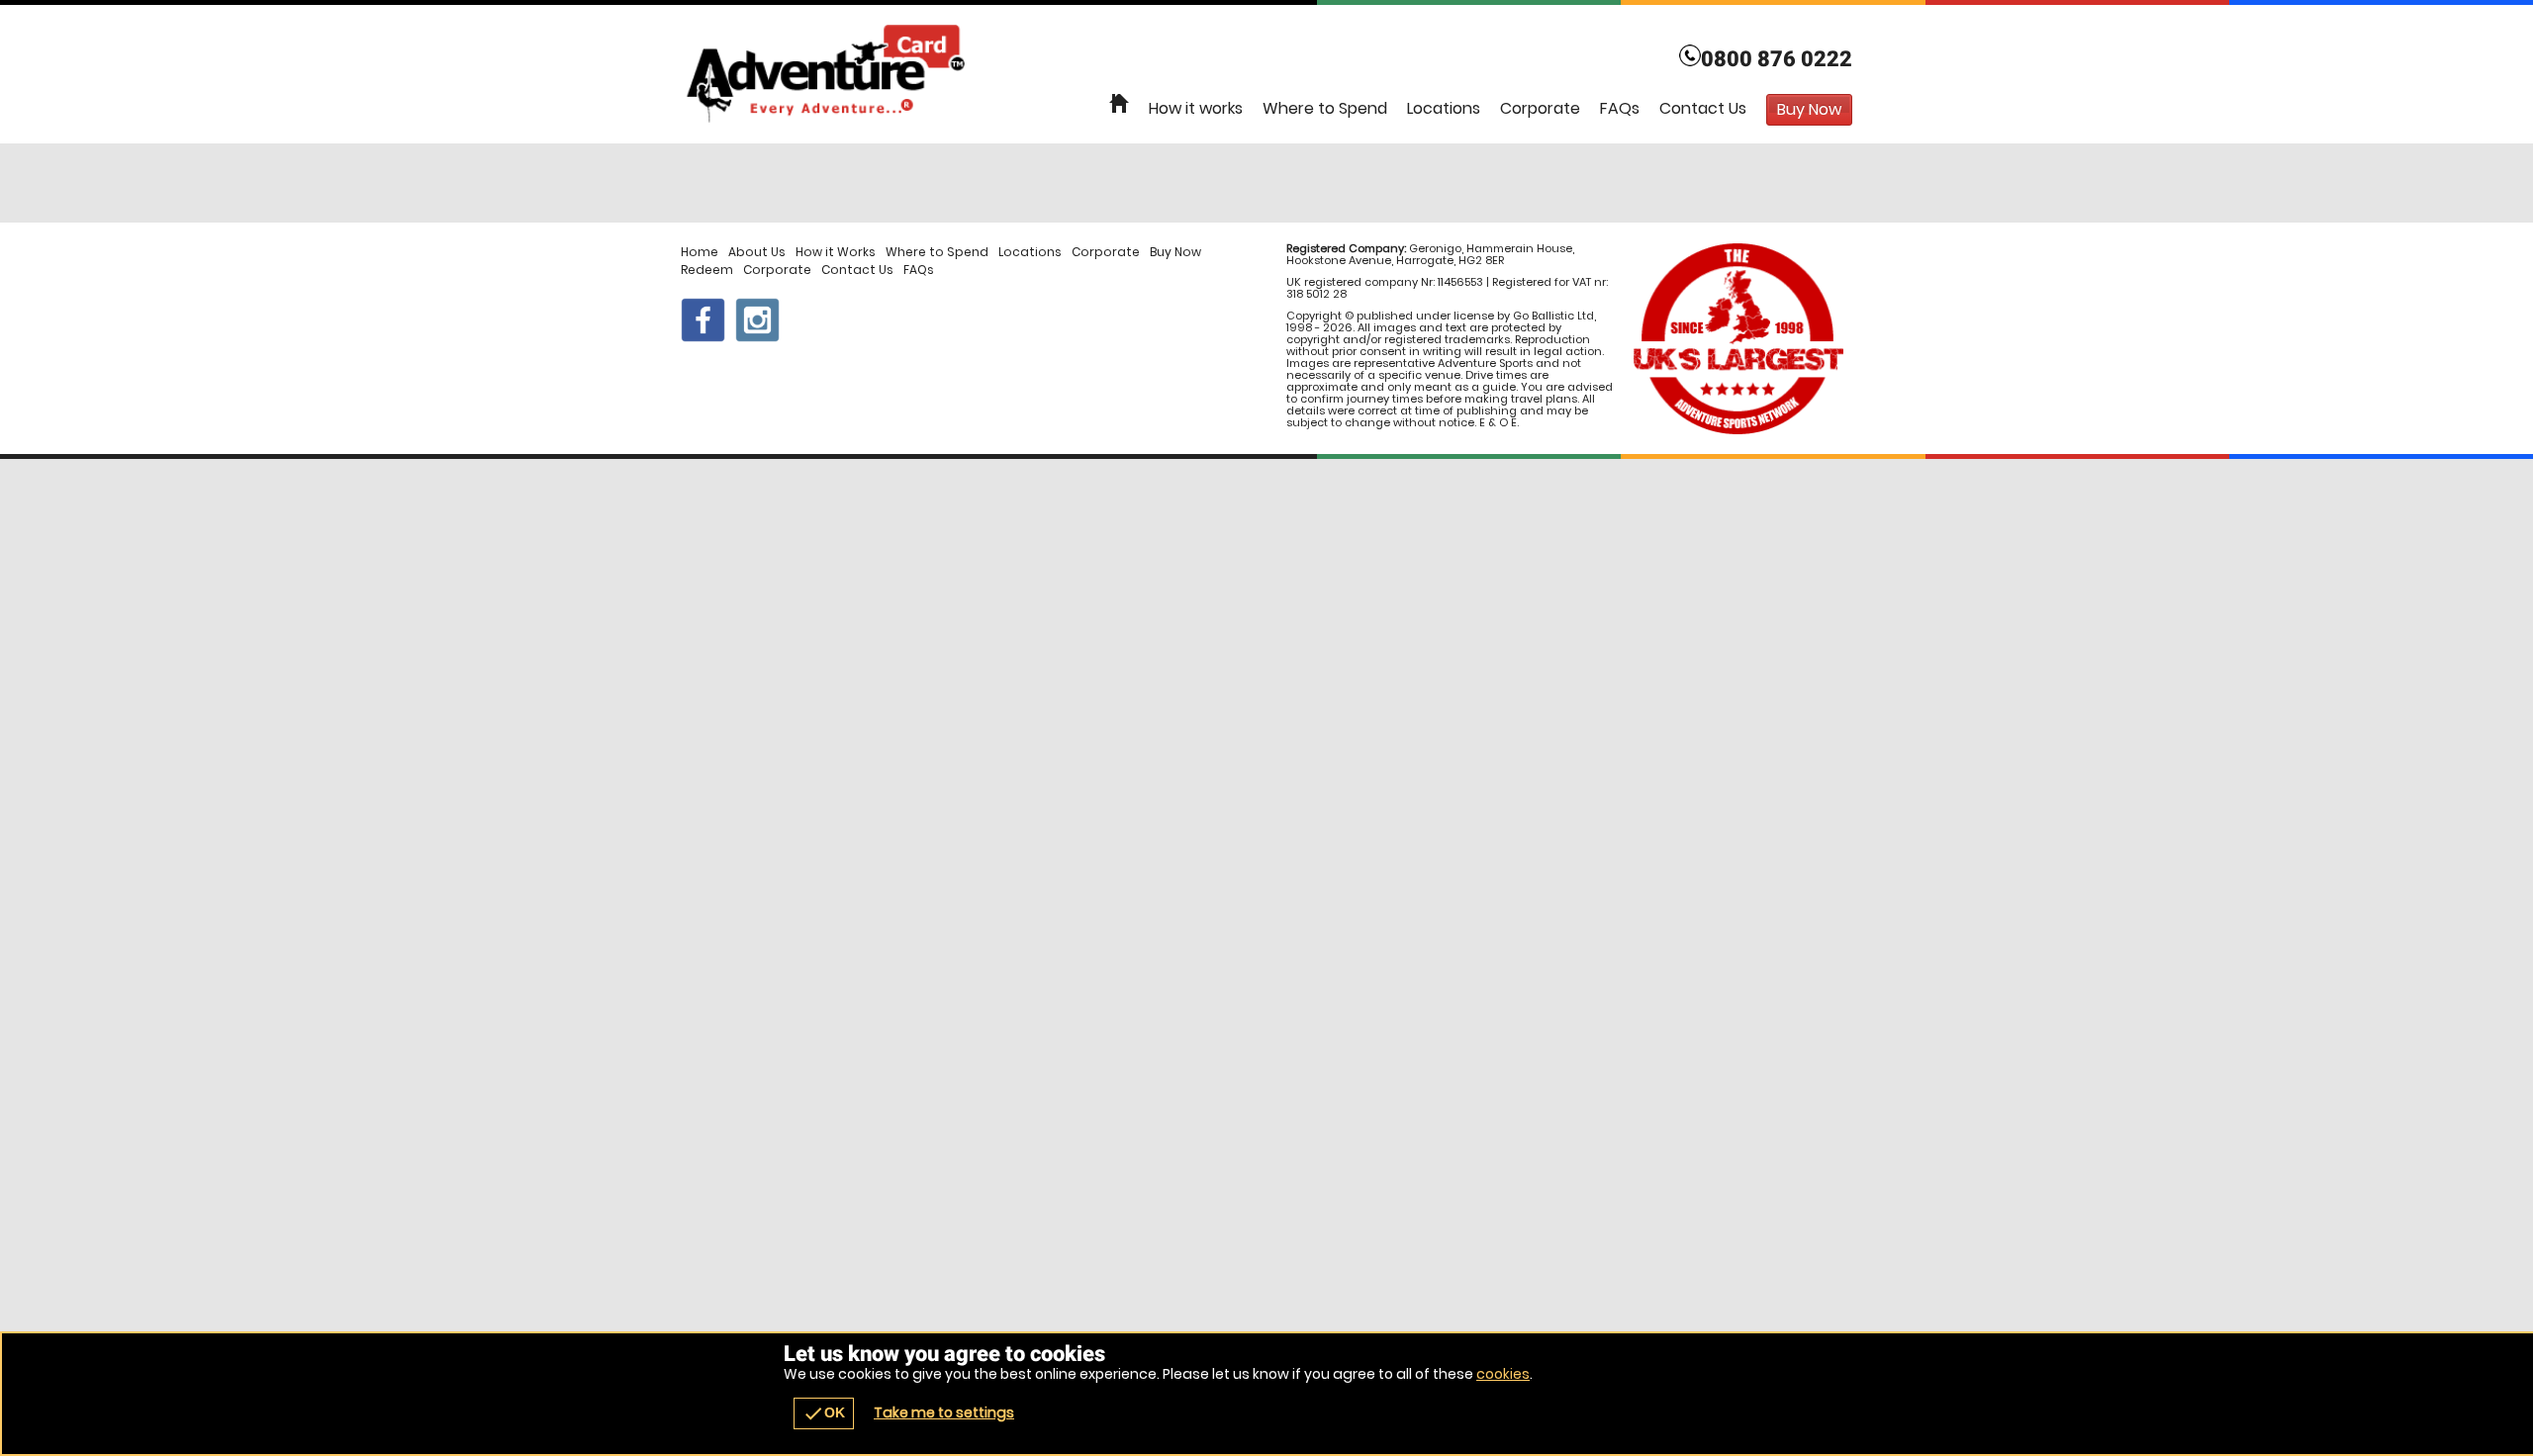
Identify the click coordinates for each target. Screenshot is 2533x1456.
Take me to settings (944, 1412)
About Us (757, 252)
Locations (1444, 108)
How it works (1196, 108)
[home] (1119, 104)
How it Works (836, 252)
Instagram (757, 320)
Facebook (703, 320)
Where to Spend (1325, 108)
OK (824, 1413)
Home (700, 252)
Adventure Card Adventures (1266, 74)
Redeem (707, 270)
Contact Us (1703, 108)
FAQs (1620, 108)
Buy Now (1175, 252)
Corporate (1540, 108)
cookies (1503, 1374)
